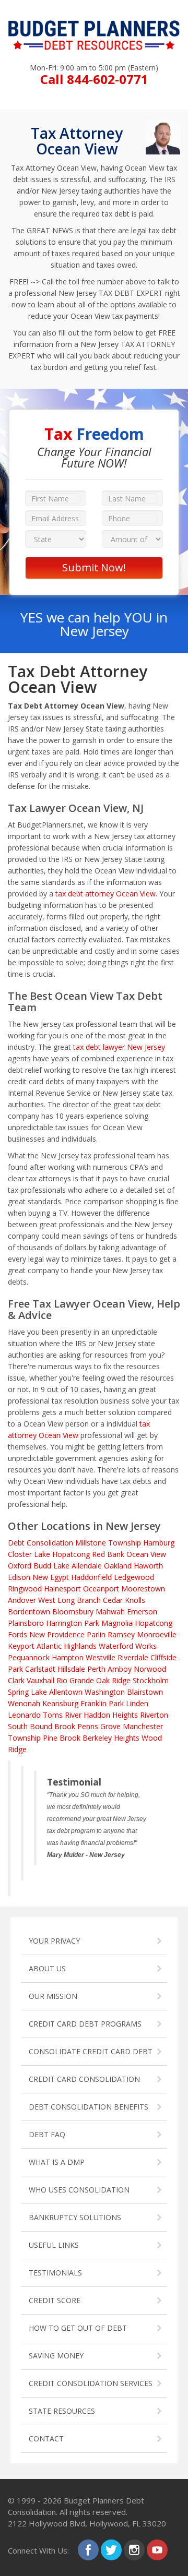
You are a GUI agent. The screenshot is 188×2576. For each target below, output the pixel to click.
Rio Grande (75, 1680)
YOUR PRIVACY (54, 1941)
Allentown (66, 1692)
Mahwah (110, 1612)
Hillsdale (71, 1669)
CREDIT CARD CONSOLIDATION (84, 2079)
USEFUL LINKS (54, 2245)
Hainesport (62, 1589)
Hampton (68, 1657)
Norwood (150, 1669)
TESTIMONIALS (55, 2273)
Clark (16, 1680)
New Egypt (51, 1577)
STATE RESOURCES (62, 2411)
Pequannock (29, 1657)
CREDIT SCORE (55, 2300)
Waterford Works (128, 1646)
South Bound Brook (42, 1726)
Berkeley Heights (111, 1738)
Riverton (154, 1715)
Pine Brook (62, 1738)
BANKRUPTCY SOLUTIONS (75, 2217)
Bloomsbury (73, 1612)
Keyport (21, 1646)
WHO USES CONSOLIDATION (79, 2190)
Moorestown (143, 1589)
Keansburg (60, 1703)
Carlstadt (40, 1669)
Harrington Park (73, 1623)
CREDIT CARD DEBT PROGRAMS (85, 2024)
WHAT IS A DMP (57, 2162)
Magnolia (117, 1623)
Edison (19, 1577)
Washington (105, 1692)
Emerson (142, 1612)
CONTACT (46, 2439)
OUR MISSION (53, 1996)
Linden (137, 1703)
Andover (22, 1600)
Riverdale (133, 1657)
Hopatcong (154, 1623)
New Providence (57, 1634)
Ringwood (25, 1589)
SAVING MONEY (56, 2356)
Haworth (148, 1566)
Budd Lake (51, 1566)
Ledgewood (134, 1577)
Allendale (87, 1566)
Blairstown (145, 1692)
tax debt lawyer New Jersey (119, 1047)
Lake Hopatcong (62, 1554)
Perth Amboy (109, 1669)
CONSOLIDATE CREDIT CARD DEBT (91, 2051)
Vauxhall (40, 1680)
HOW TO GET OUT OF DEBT (78, 2328)
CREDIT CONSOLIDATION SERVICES (91, 2383)
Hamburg (159, 1543)
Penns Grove (99, 1726)
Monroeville (157, 1634)
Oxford (20, 1566)
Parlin (96, 1634)
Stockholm (151, 1680)
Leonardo (24, 1715)
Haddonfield (91, 1577)
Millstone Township (108, 1543)
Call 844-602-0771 (94, 79)
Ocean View (146, 1554)
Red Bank (108, 1554)
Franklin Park (102, 1703)
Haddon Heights (111, 1715)
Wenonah (24, 1703)
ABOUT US (47, 1968)
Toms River (62, 1715)
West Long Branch (69, 1600)
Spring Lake (27, 1692)
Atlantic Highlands (67, 1646)
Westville (101, 1657)
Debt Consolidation (40, 1543)
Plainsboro (26, 1623)
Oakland (118, 1566)
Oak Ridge (113, 1680)
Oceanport (101, 1589)
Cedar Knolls (124, 1600)
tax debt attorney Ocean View (105, 894)
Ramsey (121, 1634)
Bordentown (29, 1612)
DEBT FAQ (47, 2134)
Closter (20, 1554)
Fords (17, 1634)
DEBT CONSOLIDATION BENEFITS (89, 2107)
